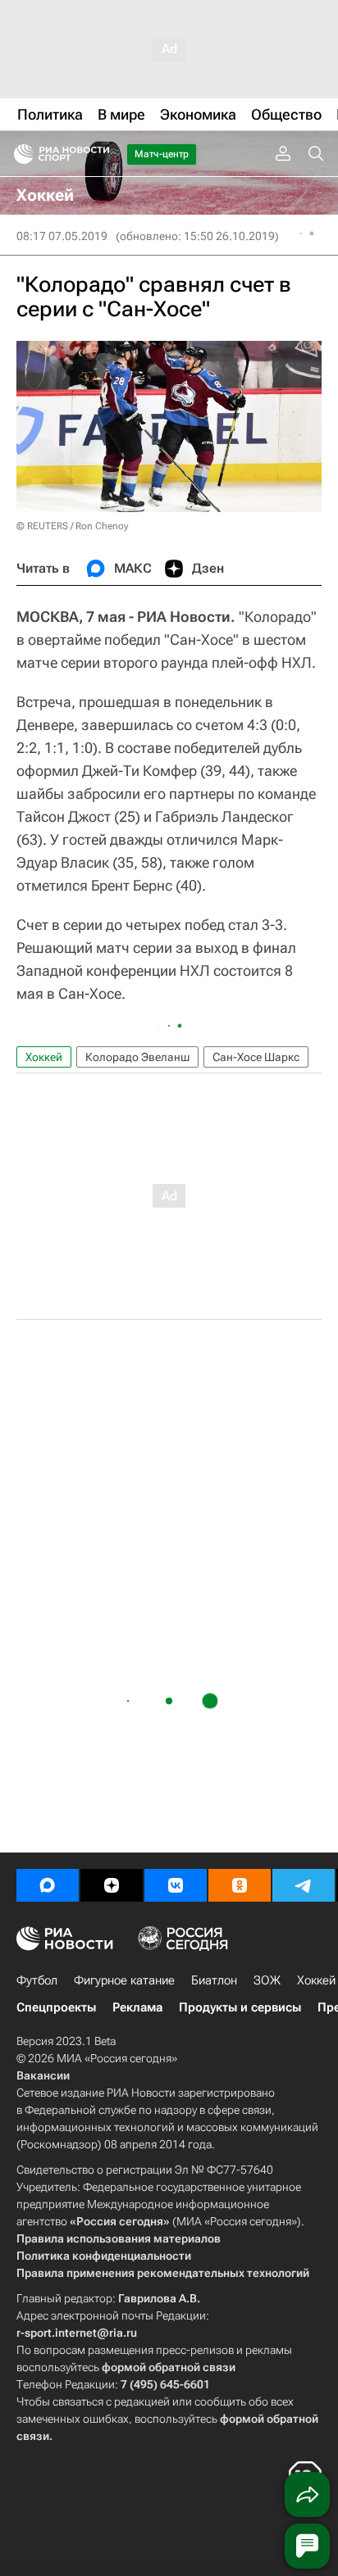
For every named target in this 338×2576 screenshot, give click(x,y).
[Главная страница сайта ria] (18, 154)
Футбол (37, 1980)
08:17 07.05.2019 (62, 236)
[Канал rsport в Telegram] (304, 1885)
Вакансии (43, 2075)
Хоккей (44, 1057)
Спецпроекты (56, 2007)
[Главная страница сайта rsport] (98, 154)
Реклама (137, 2007)
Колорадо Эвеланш (137, 1057)
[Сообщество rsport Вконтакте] (176, 1885)
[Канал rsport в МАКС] (48, 1885)
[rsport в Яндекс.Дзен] (112, 1885)
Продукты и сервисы (240, 2007)
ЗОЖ (267, 1980)
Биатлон (214, 1980)
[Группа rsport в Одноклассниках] (240, 1885)
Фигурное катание (124, 1980)
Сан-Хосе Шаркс (256, 1057)
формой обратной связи (169, 2367)
